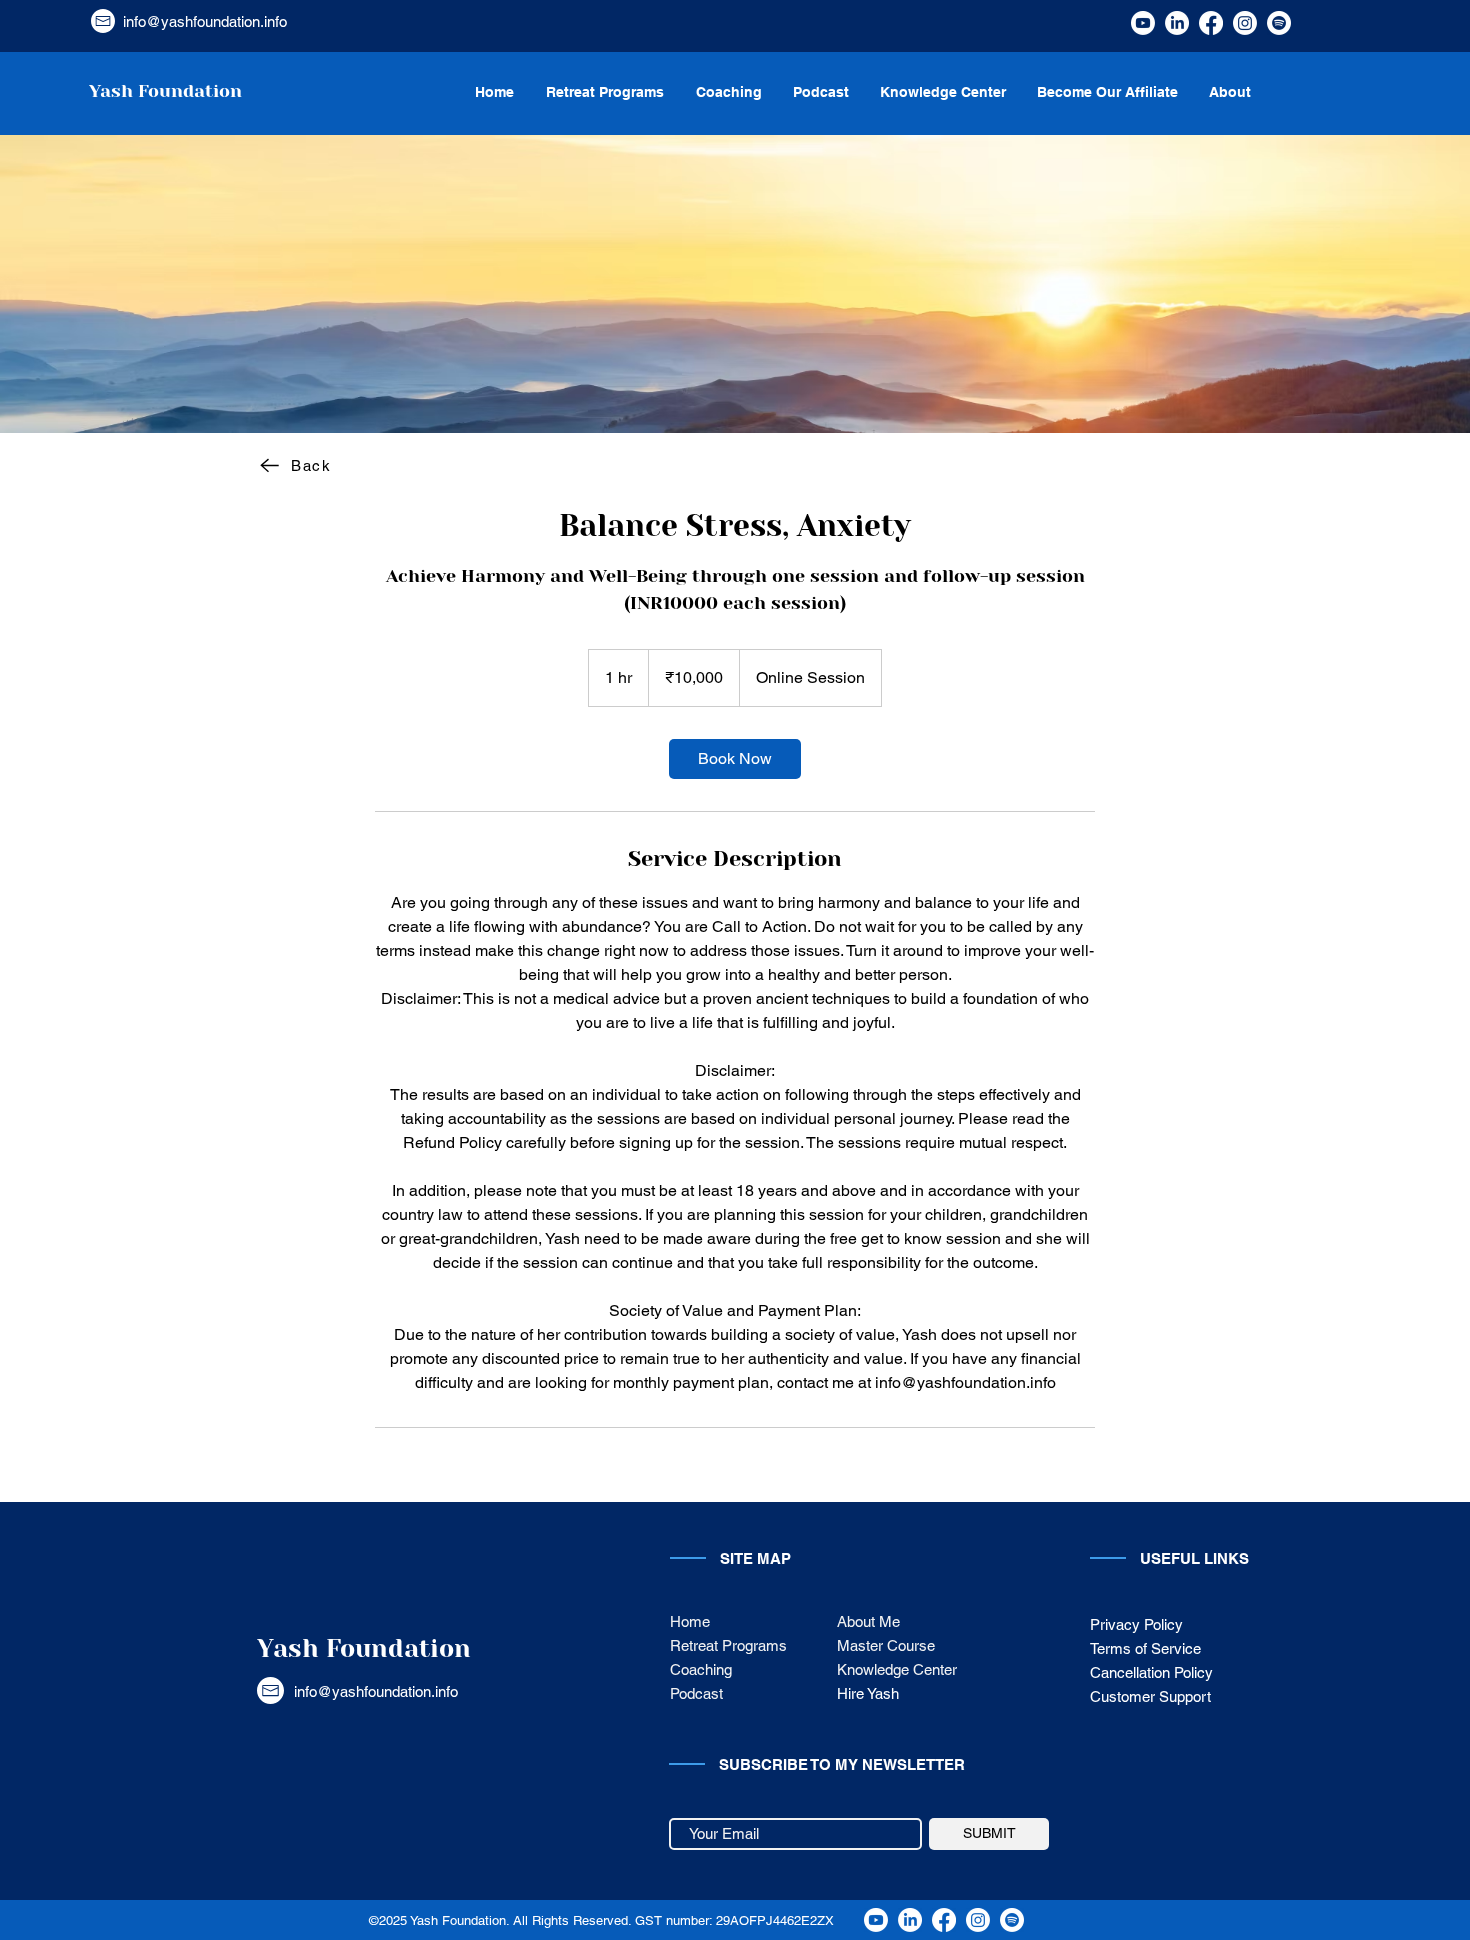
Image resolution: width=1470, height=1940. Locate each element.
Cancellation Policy (1151, 1672)
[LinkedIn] (1177, 23)
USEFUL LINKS (1194, 1558)
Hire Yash (868, 1693)
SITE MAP (755, 1558)
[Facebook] (1211, 23)
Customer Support (1152, 1696)
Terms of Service (1145, 1648)
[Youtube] (1143, 23)
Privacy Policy (1136, 1624)
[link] (735, 759)
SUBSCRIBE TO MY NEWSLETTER (842, 1764)
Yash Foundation (364, 1648)
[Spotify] (1279, 23)
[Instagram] (1245, 23)
